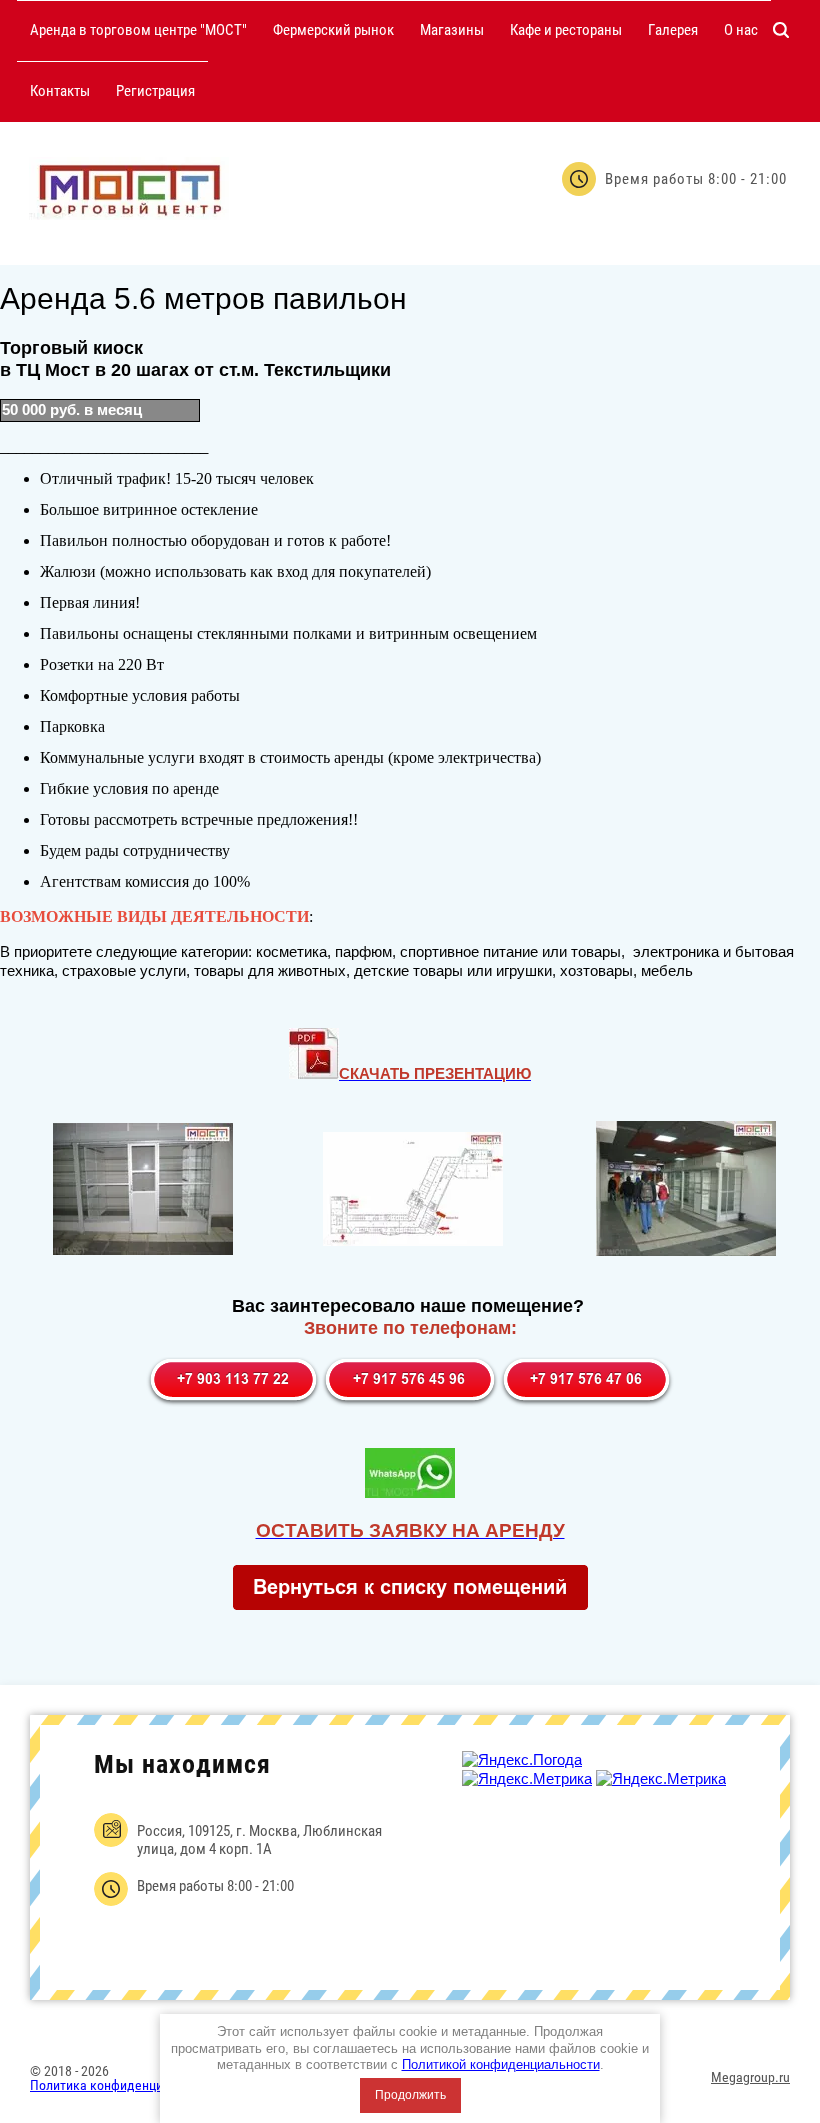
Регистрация (155, 91)
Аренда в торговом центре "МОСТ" (138, 30)
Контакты (60, 91)
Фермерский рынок (333, 30)
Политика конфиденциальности (123, 2085)
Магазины (452, 30)
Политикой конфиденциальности (501, 2064)
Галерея (673, 30)
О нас (741, 30)
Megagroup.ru (750, 2077)
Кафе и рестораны (566, 30)
